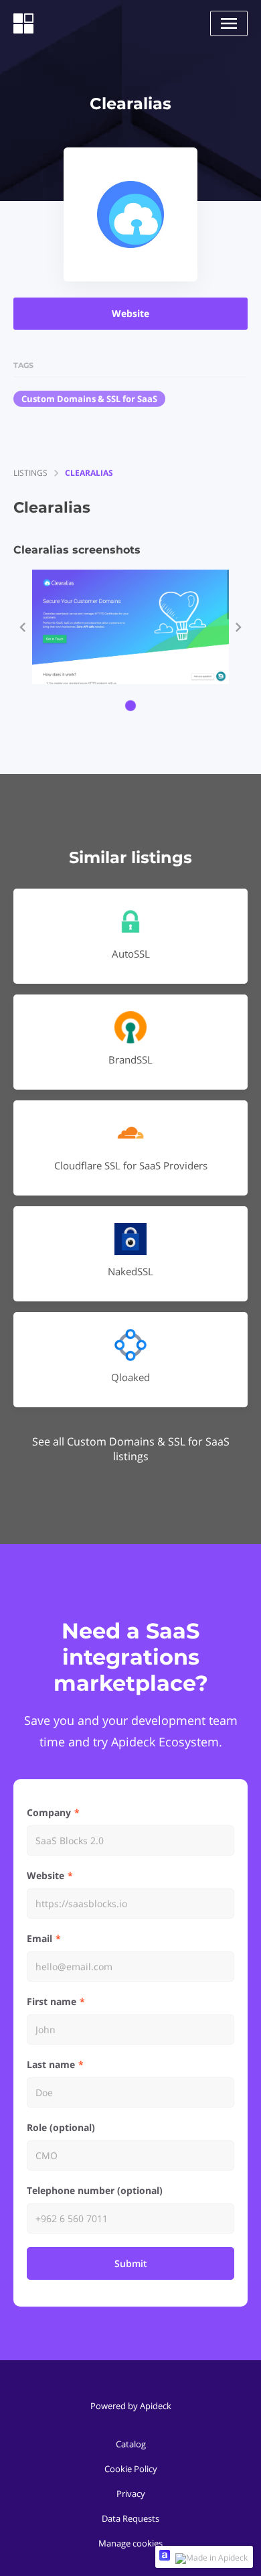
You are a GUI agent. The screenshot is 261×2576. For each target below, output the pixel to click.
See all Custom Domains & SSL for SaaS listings (131, 1449)
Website (130, 313)
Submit (131, 2263)
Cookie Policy (131, 2469)
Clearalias (89, 473)
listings (30, 473)
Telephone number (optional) (95, 2190)
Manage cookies (130, 2543)
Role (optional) (61, 2127)
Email (39, 1938)
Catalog (131, 2444)
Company (49, 1812)
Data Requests (130, 2518)
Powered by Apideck (131, 2406)
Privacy (131, 2494)
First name (52, 2001)
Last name (51, 2064)
